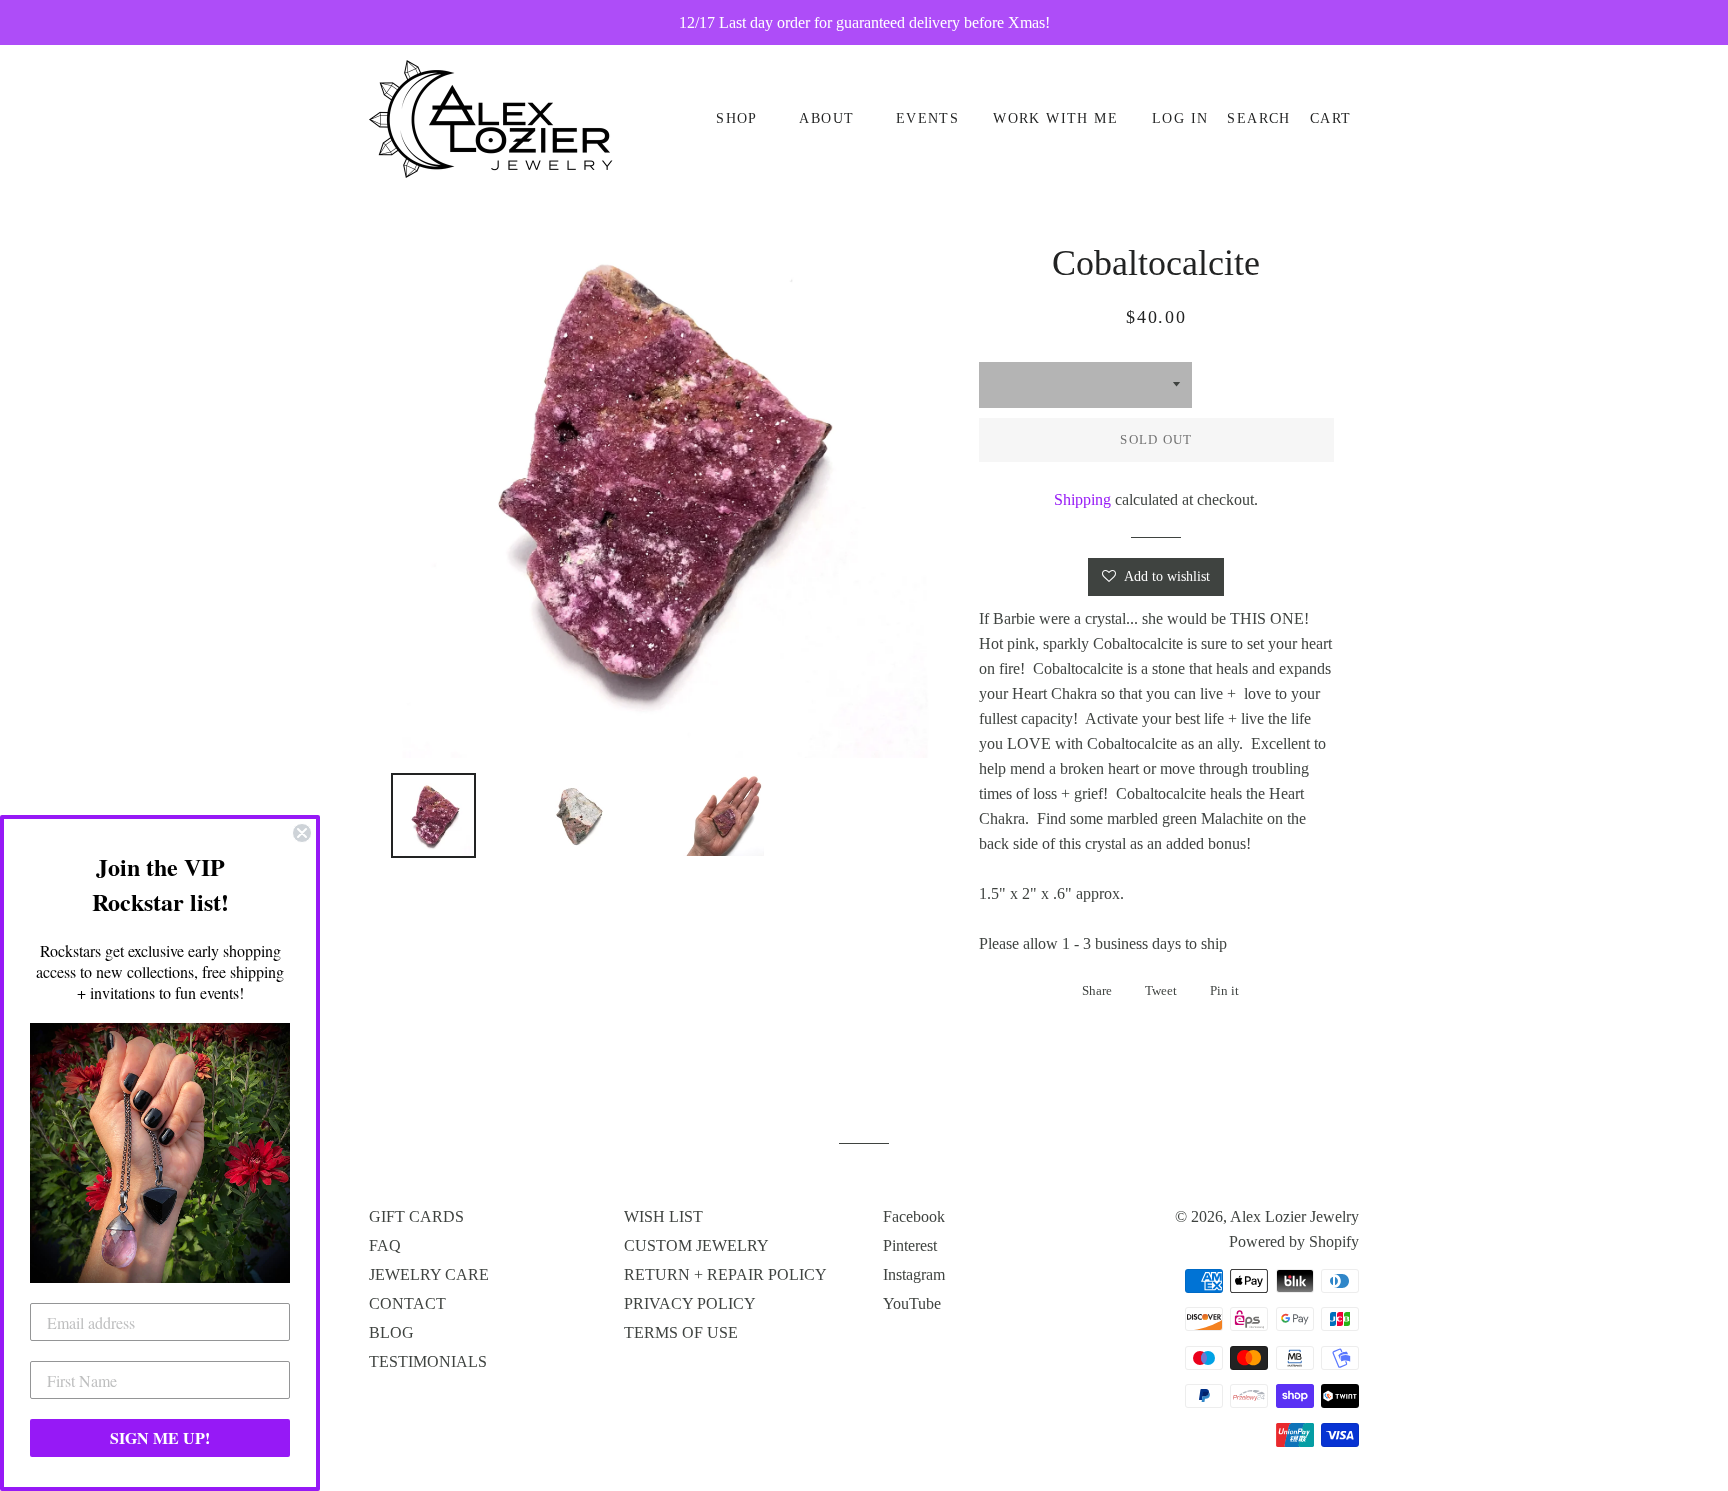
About (826, 118)
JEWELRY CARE (429, 1274)
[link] (160, 1153)
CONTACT (407, 1303)
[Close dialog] (302, 833)
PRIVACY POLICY (690, 1303)
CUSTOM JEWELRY (696, 1245)
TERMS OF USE (681, 1332)
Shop (737, 118)
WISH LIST (663, 1216)
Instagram (914, 1274)
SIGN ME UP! (160, 1437)
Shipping (1082, 499)
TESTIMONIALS (428, 1361)
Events (927, 118)
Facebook (914, 1216)
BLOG (391, 1332)
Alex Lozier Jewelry (1294, 1216)
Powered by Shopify (1294, 1241)
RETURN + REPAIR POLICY (725, 1274)
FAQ (385, 1245)
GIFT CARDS (416, 1216)
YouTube (912, 1303)
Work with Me (1055, 118)
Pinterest (910, 1245)
